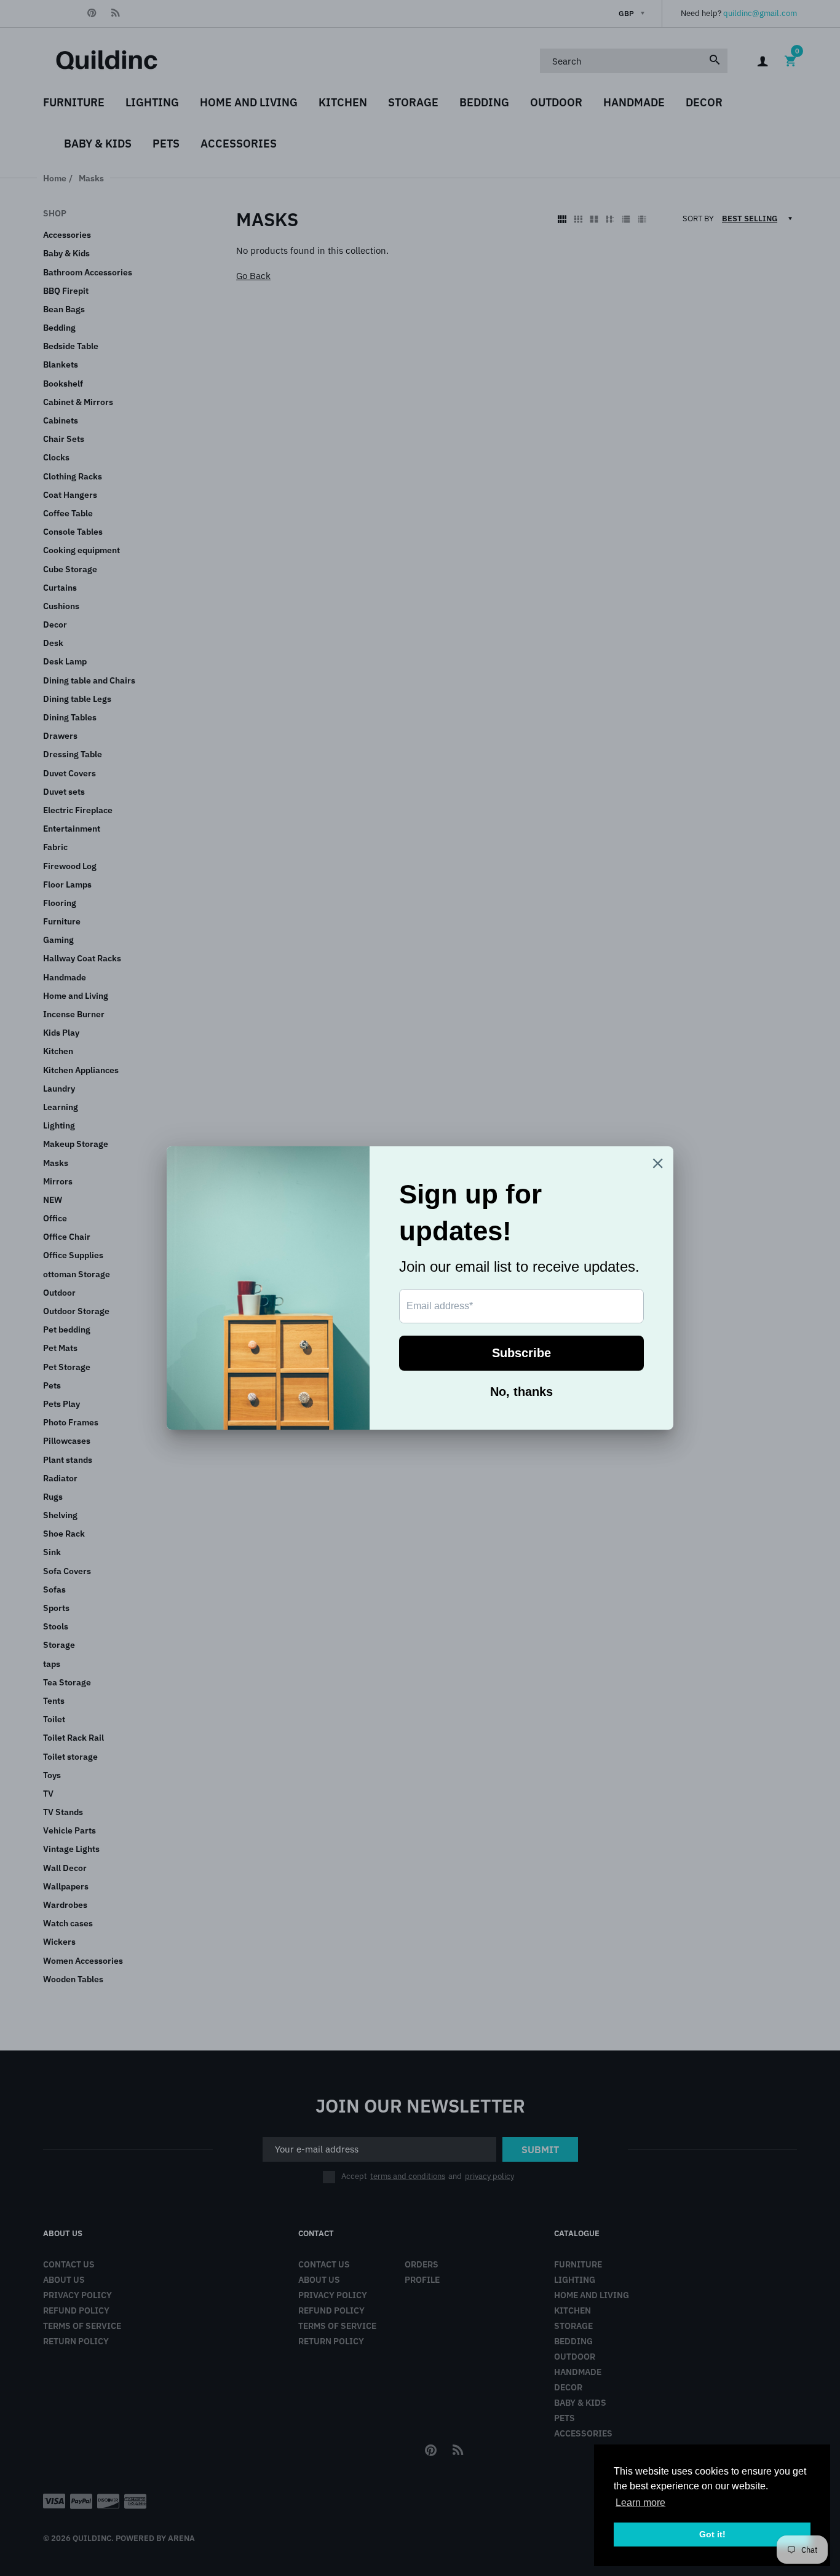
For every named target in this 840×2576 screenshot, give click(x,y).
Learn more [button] (640, 2503)
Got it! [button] (712, 2534)
